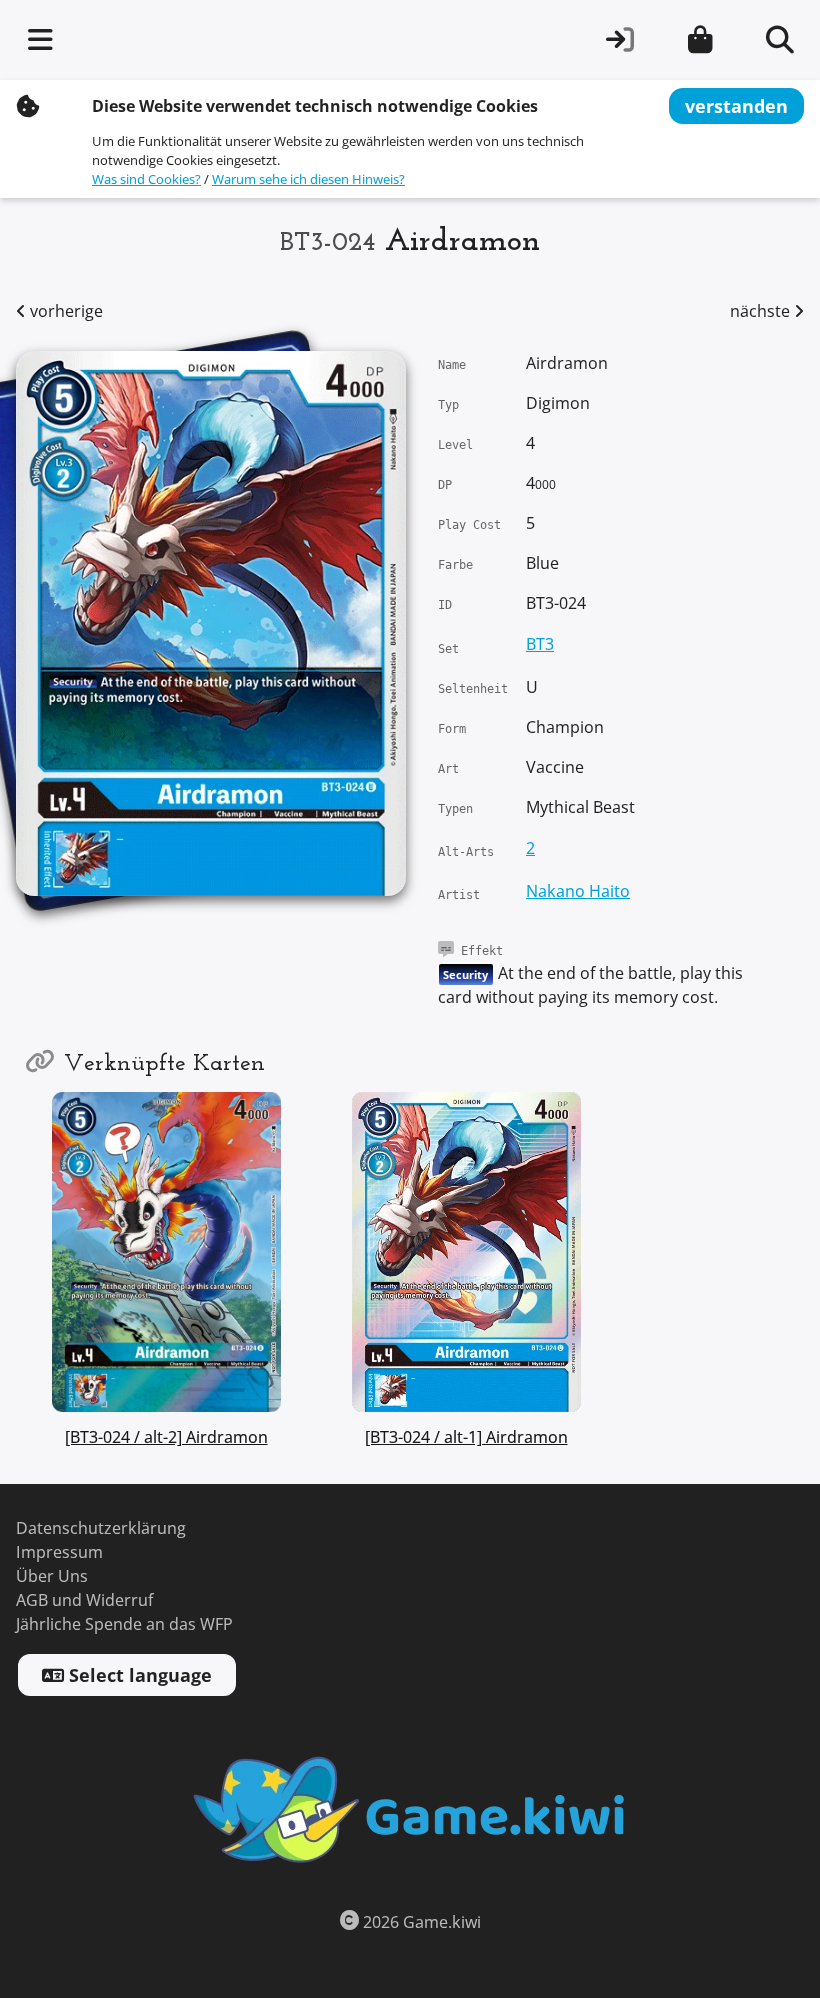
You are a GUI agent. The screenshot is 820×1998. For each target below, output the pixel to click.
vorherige (64, 311)
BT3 (540, 644)
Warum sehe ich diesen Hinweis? (308, 179)
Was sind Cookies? (146, 179)
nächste (762, 311)
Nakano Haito (578, 891)
